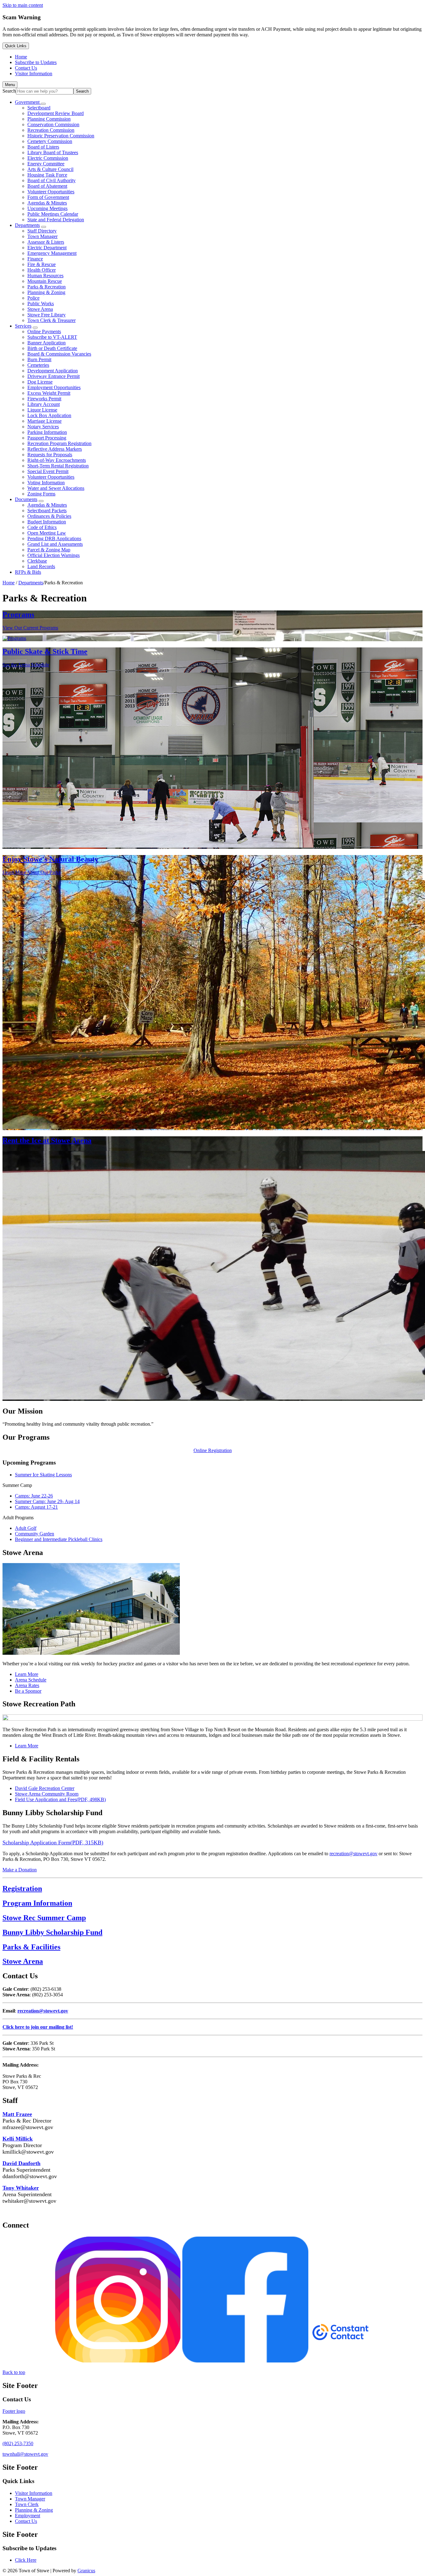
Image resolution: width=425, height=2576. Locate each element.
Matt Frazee (17, 2114)
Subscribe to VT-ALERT (52, 337)
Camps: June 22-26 (34, 1496)
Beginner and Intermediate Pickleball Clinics (59, 1539)
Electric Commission (48, 158)
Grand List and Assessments (55, 544)
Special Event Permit (48, 471)
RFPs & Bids (28, 572)
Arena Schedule (31, 1680)
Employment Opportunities (54, 387)
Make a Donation (20, 1870)
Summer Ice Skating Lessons (43, 1475)
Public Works (41, 304)
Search (9, 91)
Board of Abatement (47, 186)
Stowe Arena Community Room (47, 1794)
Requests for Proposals (50, 455)
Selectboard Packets (47, 511)
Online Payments (44, 331)
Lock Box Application (49, 415)
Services (23, 326)
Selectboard (39, 108)
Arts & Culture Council (50, 169)
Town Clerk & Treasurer (51, 320)
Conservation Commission (53, 124)
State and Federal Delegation (56, 220)
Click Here (26, 2560)
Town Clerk (27, 2504)
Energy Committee (46, 164)
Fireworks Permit (44, 399)
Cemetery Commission (50, 141)
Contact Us (26, 2521)
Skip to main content (23, 5)
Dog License (40, 382)
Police (33, 298)
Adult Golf (26, 1528)
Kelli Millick (18, 2139)
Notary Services (43, 427)
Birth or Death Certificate (52, 348)
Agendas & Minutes (47, 203)
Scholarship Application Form (53, 1842)
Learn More (27, 1674)
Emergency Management (52, 253)
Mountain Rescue (45, 281)
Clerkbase (37, 561)
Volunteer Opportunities (51, 192)
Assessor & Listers (46, 242)
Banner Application (47, 343)
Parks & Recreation (47, 287)
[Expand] (43, 104)
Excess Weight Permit (49, 393)
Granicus (86, 2571)
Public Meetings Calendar (53, 214)
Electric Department (47, 248)
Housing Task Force (47, 175)
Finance (35, 259)
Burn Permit (39, 359)
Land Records (41, 566)
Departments (27, 225)
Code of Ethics (42, 527)
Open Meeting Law (47, 533)
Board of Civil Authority (51, 180)
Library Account (44, 404)
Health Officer (42, 270)
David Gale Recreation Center (45, 1788)
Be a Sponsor (28, 1691)
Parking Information (47, 432)
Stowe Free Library (47, 315)
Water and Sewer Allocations (56, 488)
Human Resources (45, 276)
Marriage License (44, 421)
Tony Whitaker (21, 2188)
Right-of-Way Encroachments (57, 460)
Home (9, 583)
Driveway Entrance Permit (54, 376)
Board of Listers (43, 147)
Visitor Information (34, 2493)
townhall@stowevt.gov (25, 2454)
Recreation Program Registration (59, 443)
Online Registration (213, 1450)
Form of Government (48, 197)
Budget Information (47, 522)
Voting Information (46, 483)
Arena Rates (27, 1685)
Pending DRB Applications (54, 538)
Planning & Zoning (46, 292)
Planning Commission (49, 119)
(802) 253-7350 (18, 2443)
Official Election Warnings (54, 555)
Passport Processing (47, 438)
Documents (26, 499)
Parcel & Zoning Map (49, 550)
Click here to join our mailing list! (38, 2027)
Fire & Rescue (42, 264)
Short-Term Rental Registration (58, 466)
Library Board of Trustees (53, 152)
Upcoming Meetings (47, 208)
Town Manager (42, 236)
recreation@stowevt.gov (353, 1854)
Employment (28, 2516)
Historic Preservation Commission (61, 136)
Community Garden (35, 1534)
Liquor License (42, 410)
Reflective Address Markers (55, 449)
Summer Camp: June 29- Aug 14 (47, 1501)
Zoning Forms (41, 494)
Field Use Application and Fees (60, 1799)
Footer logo (14, 2411)
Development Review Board (56, 113)
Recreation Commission (51, 130)
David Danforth (21, 2163)
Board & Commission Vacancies (59, 354)
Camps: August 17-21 (36, 1507)
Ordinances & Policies (49, 516)
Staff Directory (42, 231)
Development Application (53, 371)
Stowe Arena (40, 309)
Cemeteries (38, 365)
